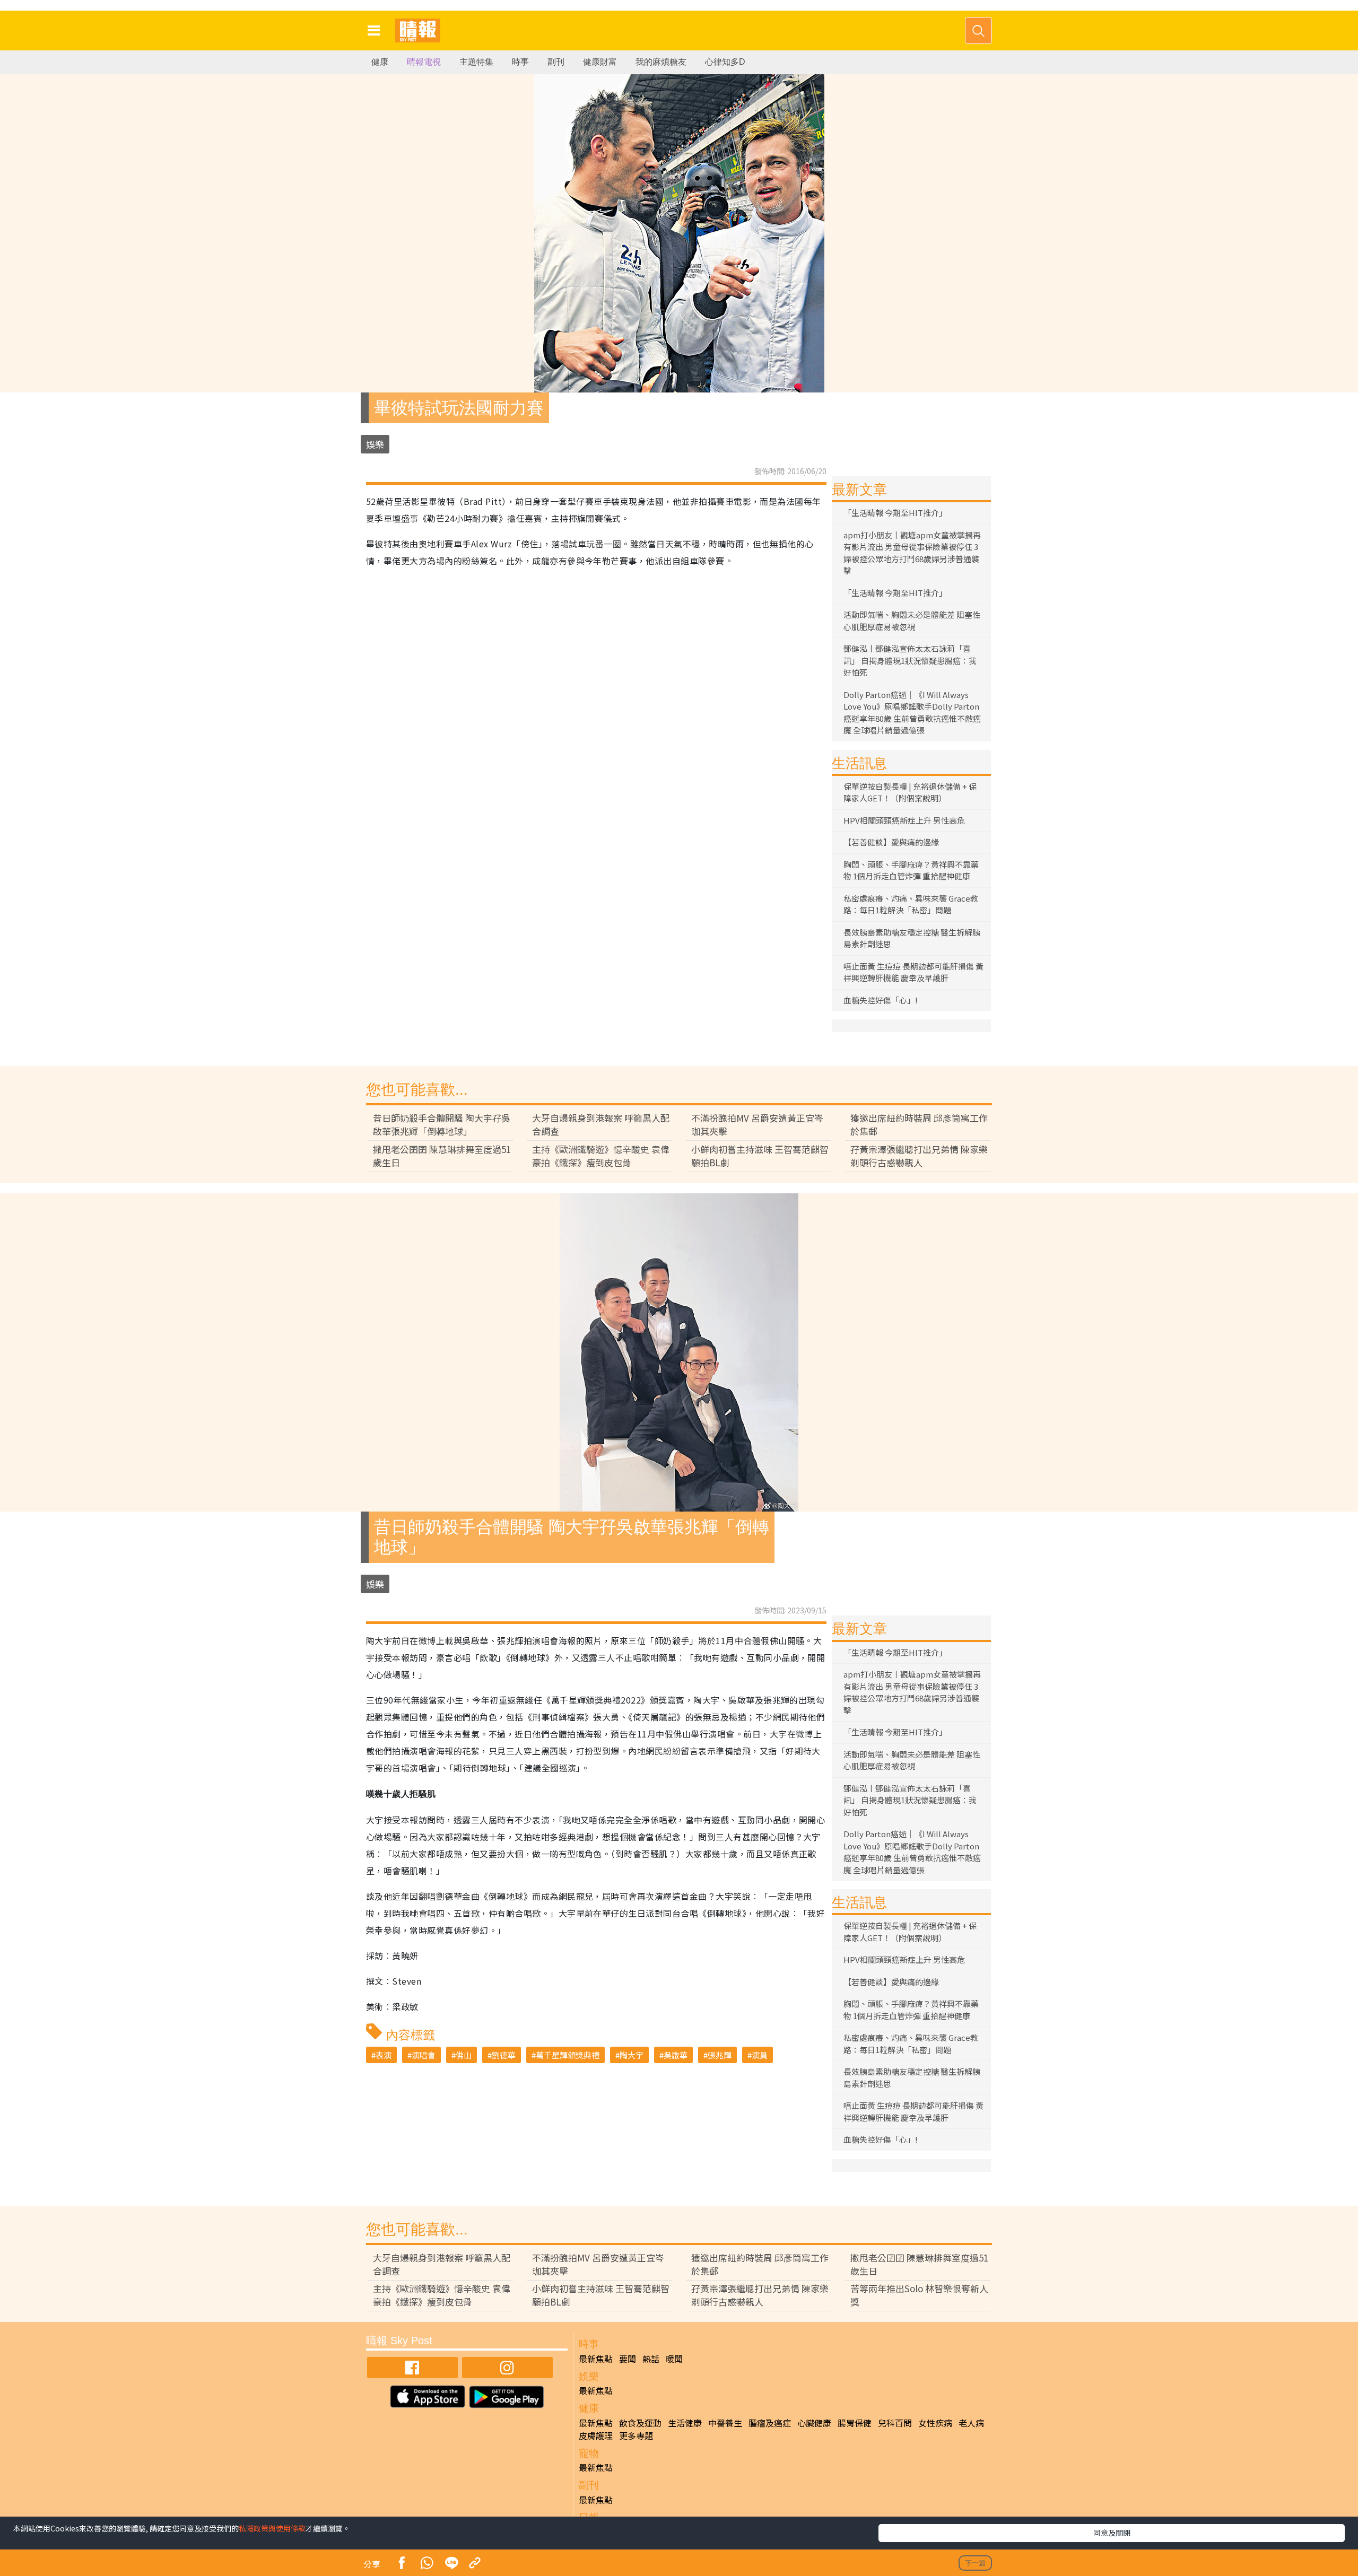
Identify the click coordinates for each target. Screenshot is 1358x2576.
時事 (520, 62)
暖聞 (674, 2359)
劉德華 (504, 2055)
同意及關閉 (1112, 2533)
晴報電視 (424, 62)
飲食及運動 (640, 2423)
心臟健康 (814, 2423)
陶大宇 (632, 2055)
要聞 (628, 2359)
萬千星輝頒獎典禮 (568, 2055)
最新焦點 (596, 2359)
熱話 (651, 2359)
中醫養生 (725, 2423)
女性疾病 (935, 2423)
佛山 (464, 2055)
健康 (380, 62)
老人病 (971, 2423)
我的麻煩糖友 (661, 62)
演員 (760, 2055)
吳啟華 (676, 2055)
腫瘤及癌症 (770, 2423)
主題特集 (476, 62)
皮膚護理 (596, 2435)
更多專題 (636, 2435)
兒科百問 (895, 2423)
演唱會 (424, 2055)
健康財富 (600, 62)
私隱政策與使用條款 (272, 2528)
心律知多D (725, 62)
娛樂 (375, 444)
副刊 (556, 62)
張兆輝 (720, 2055)
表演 (384, 2055)
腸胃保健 (855, 2423)
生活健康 (685, 2423)
